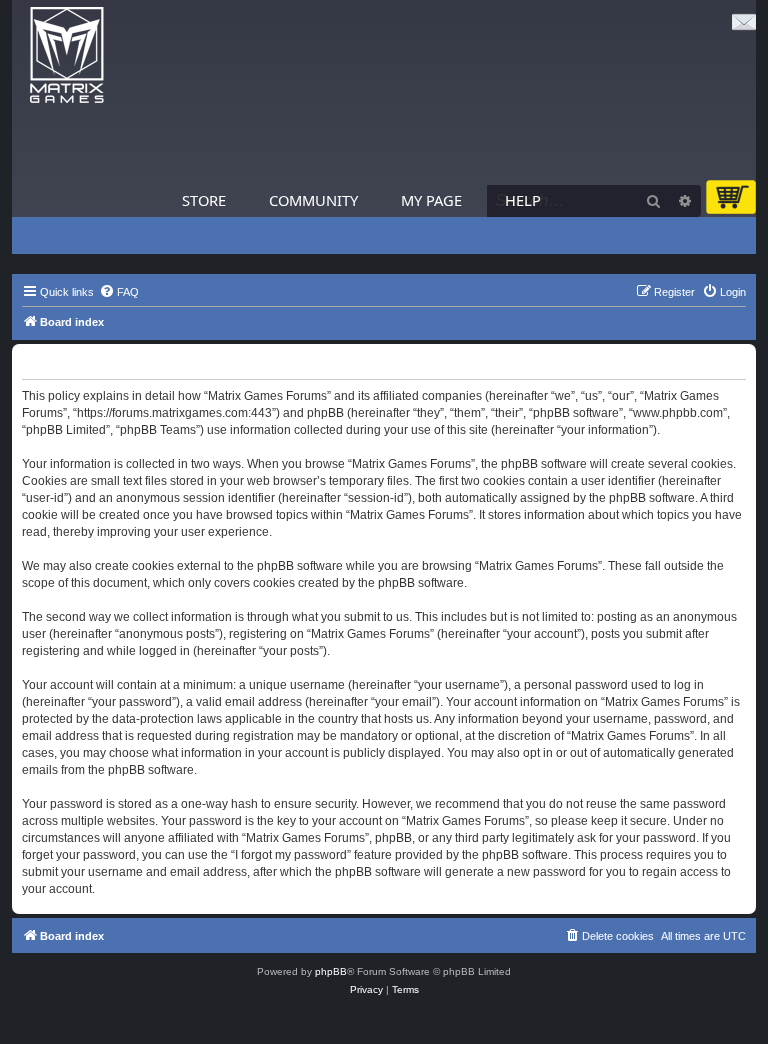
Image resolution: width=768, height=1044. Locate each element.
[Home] (67, 55)
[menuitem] (119, 292)
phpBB (331, 971)
